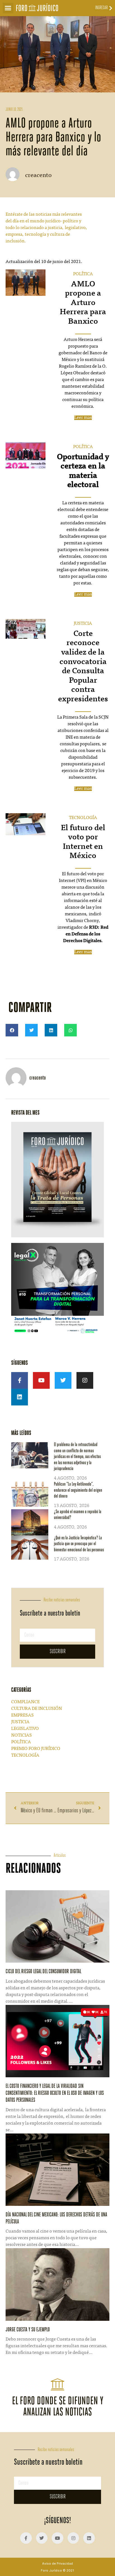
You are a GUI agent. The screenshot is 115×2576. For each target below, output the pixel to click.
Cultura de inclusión (37, 1709)
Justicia (20, 1722)
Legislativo (25, 1729)
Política (21, 1742)
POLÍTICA (83, 274)
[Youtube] (41, 1380)
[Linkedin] (20, 1397)
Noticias (21, 1736)
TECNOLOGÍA (83, 818)
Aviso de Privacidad (57, 2563)
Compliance (25, 1702)
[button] (8, 8)
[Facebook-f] (20, 1380)
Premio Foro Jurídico (36, 1749)
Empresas (22, 1715)
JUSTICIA (83, 624)
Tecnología (25, 1756)
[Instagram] (85, 1380)
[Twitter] (63, 1380)
